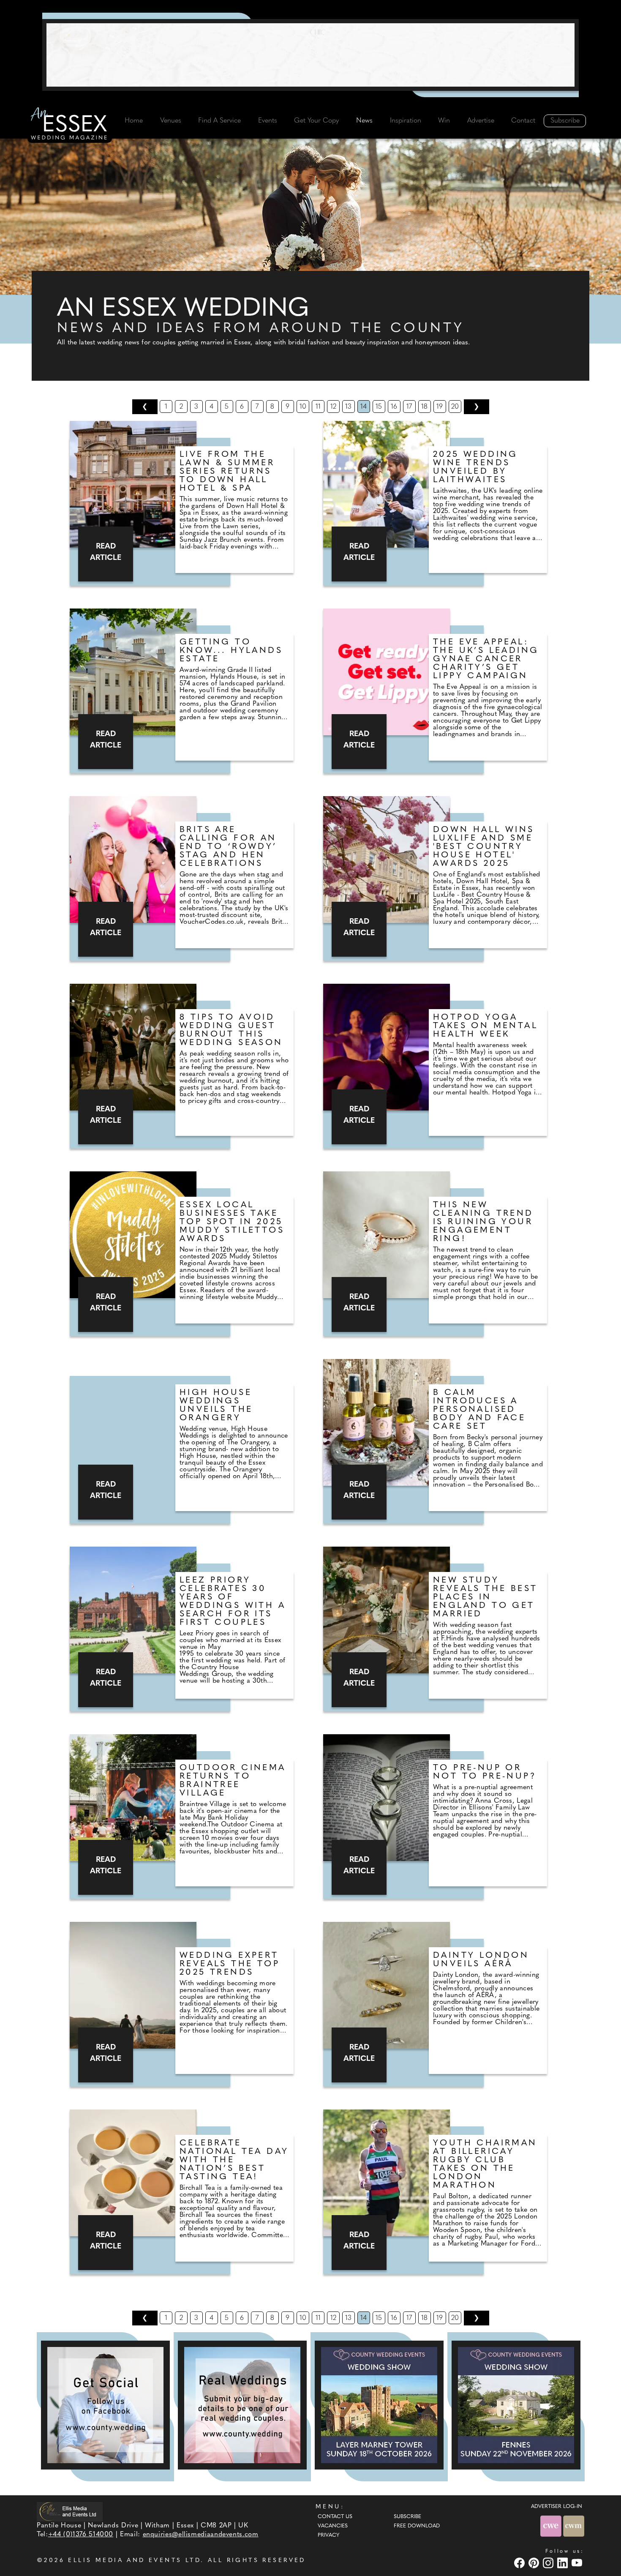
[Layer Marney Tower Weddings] (379, 2405)
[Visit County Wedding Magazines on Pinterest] (535, 2563)
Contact (523, 121)
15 (379, 407)
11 (318, 407)
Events (268, 121)
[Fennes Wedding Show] (516, 2405)
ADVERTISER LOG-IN (557, 2507)
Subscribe (565, 121)
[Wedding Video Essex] (310, 55)
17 (409, 407)
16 (394, 407)
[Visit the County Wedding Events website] (552, 2526)
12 (333, 407)
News (364, 121)
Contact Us (335, 2517)
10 (303, 407)
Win (444, 121)
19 (440, 407)
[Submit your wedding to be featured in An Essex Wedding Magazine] (242, 2405)
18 (424, 407)
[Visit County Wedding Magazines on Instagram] (549, 2563)
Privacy (328, 2535)
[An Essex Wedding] (70, 125)
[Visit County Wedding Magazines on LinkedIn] (564, 2563)
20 (455, 407)
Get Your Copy (316, 121)
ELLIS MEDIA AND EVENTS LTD (134, 2561)
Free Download (417, 2526)
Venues (171, 121)
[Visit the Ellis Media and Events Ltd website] (70, 2512)
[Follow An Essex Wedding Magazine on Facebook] (105, 2405)
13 (348, 407)
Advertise (481, 121)
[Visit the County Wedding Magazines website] (574, 2526)
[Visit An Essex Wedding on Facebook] (520, 2563)
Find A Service (219, 121)
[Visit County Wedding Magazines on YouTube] (578, 2563)
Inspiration (406, 121)
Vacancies (333, 2526)
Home (134, 121)
